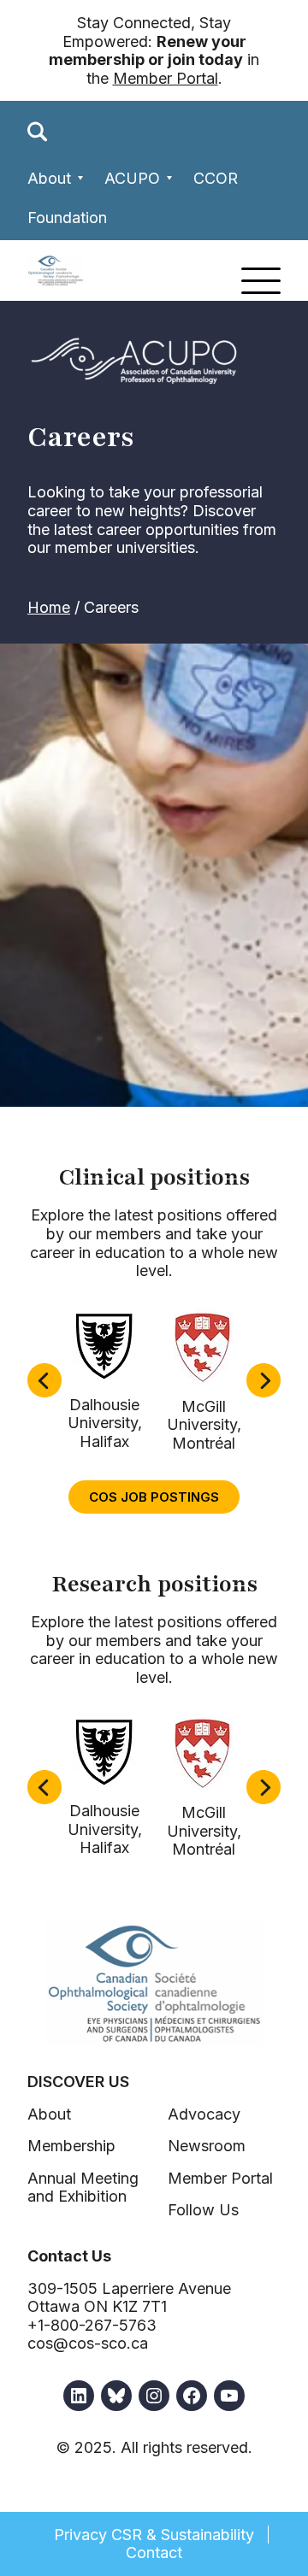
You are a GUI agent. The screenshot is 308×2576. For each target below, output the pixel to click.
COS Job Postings (154, 1497)
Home (49, 607)
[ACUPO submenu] (170, 178)
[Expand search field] (38, 132)
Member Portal (166, 78)
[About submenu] (81, 178)
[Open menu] (261, 281)
